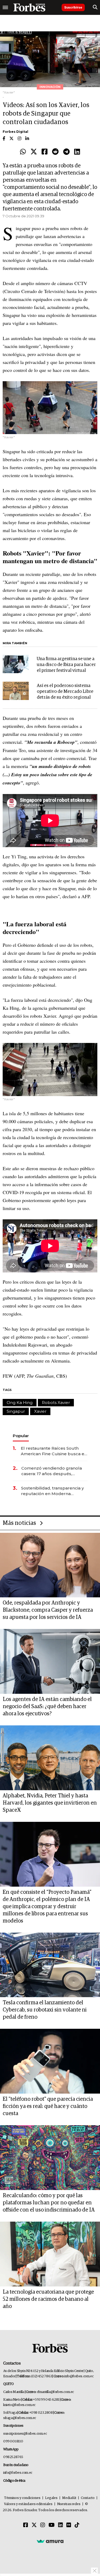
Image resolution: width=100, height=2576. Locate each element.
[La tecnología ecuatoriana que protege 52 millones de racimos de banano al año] (50, 2254)
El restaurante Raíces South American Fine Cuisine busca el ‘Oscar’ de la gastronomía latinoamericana (53, 1451)
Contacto (88, 2498)
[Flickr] (69, 2525)
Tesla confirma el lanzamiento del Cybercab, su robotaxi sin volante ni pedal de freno (45, 2010)
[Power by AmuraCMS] (50, 2541)
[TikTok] (77, 2525)
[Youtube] (52, 2525)
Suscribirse (73, 7)
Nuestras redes (69, 2504)
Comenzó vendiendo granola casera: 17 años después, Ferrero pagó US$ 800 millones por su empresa (54, 1471)
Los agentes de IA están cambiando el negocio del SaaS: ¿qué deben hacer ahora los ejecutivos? (47, 1707)
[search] (95, 7)
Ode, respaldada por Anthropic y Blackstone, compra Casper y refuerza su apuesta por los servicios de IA (48, 1610)
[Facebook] (45, 152)
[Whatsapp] (23, 152)
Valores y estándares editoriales (28, 2504)
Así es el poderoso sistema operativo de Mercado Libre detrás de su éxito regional (65, 692)
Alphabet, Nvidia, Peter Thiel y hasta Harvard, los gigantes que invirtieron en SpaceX (50, 1803)
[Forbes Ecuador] (29, 7)
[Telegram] (66, 152)
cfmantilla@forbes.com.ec (55, 2392)
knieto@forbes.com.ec (19, 2405)
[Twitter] (34, 152)
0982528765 (13, 2457)
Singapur (16, 1411)
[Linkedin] (77, 152)
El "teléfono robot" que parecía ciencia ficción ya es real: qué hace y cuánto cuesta (48, 2106)
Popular (21, 1436)
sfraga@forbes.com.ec (20, 2418)
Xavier (40, 1411)
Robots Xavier (56, 1402)
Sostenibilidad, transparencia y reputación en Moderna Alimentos (52, 1491)
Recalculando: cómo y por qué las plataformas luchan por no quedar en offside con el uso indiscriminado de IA (49, 2203)
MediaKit (69, 2498)
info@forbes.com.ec (79, 2376)
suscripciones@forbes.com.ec (25, 2434)
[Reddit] (55, 152)
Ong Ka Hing (20, 1402)
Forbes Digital (15, 132)
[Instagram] (43, 2525)
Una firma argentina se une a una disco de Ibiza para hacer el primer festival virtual (66, 665)
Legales (51, 2498)
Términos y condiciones (22, 2498)
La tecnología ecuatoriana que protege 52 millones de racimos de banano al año (48, 2299)
